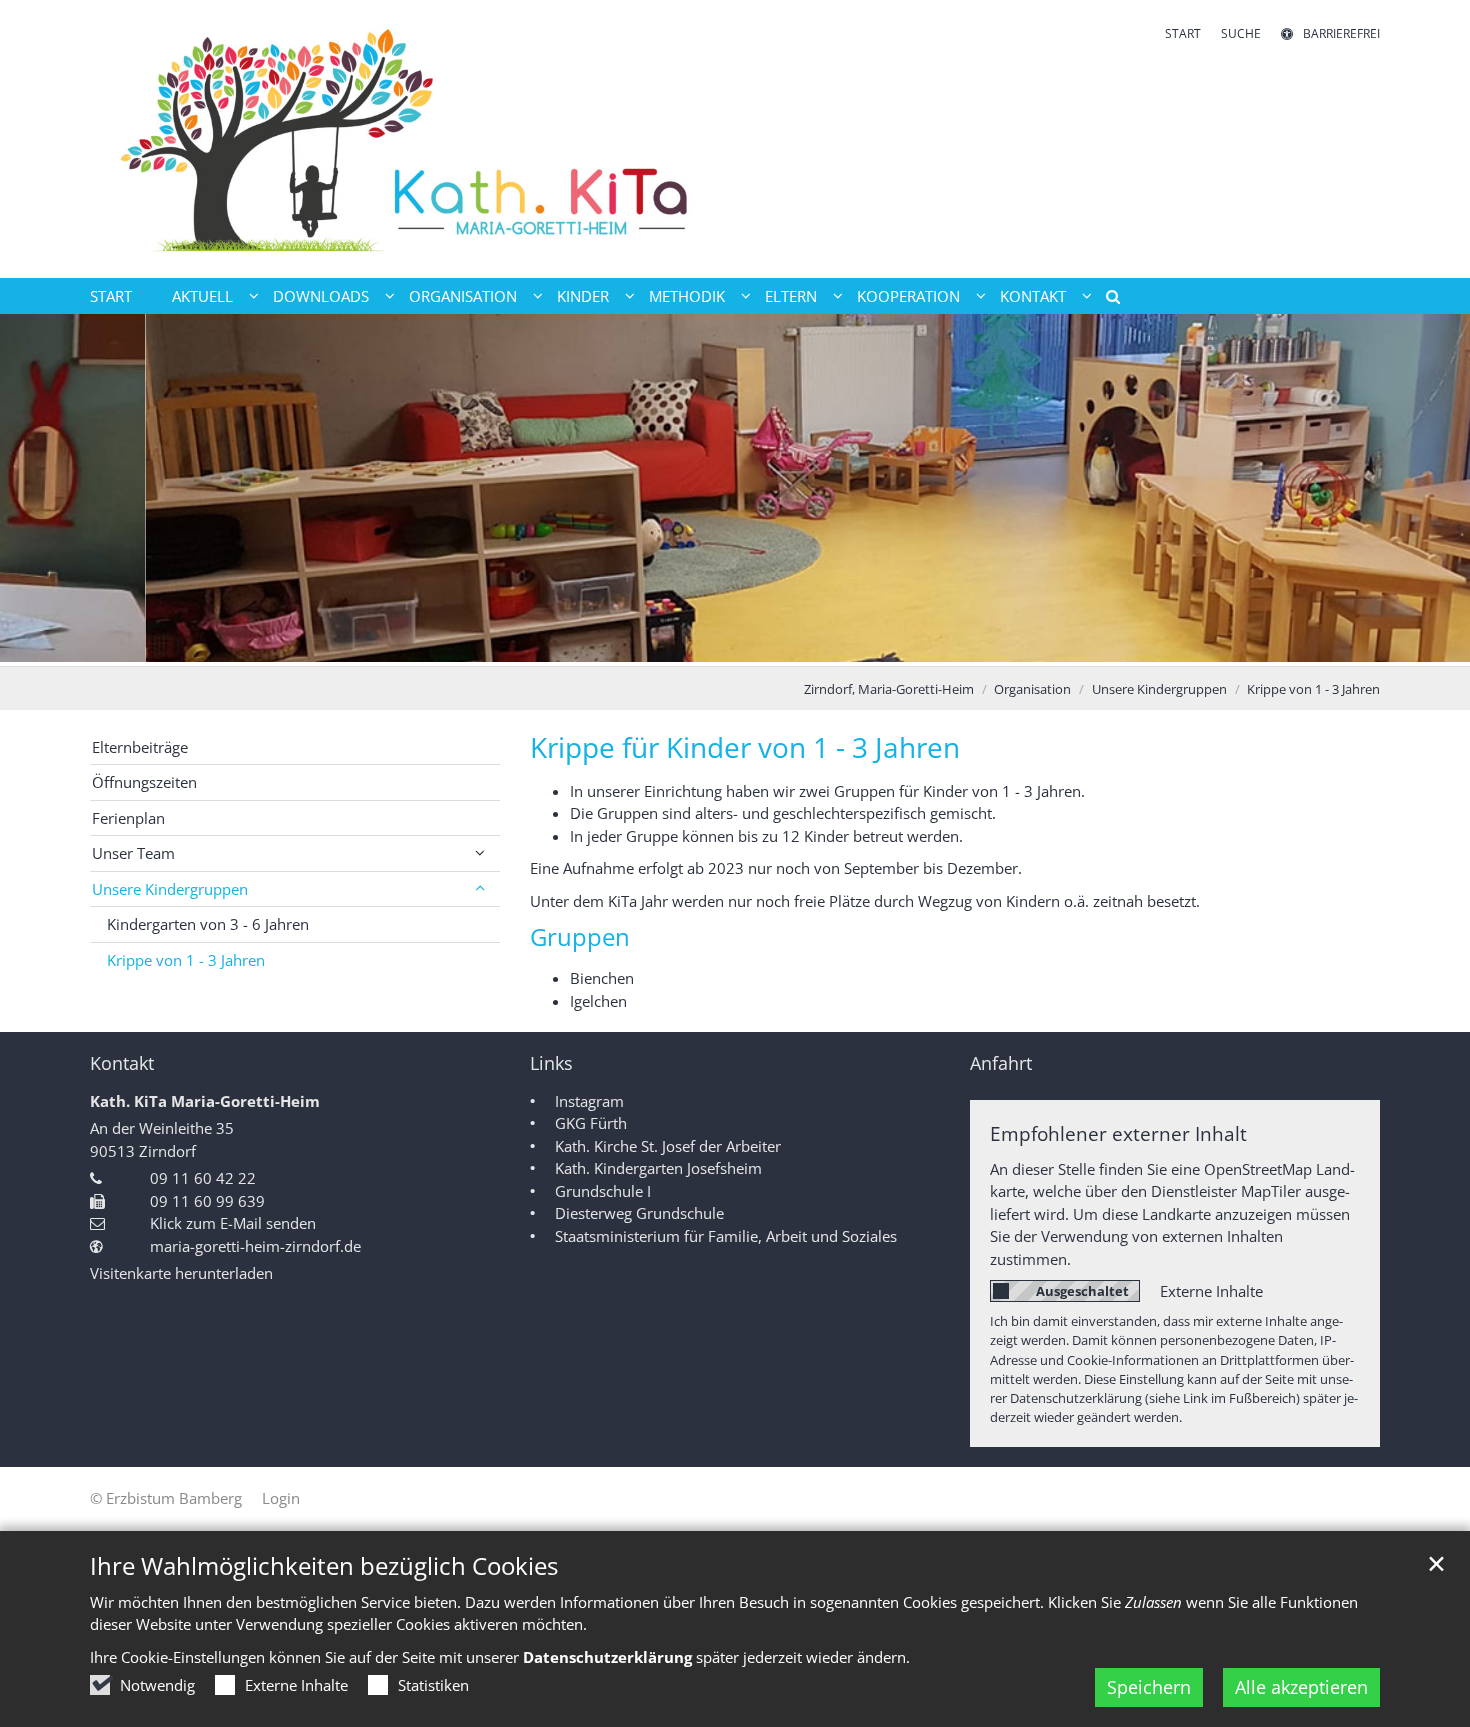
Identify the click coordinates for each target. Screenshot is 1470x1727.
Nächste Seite (1430, 490)
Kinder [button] (583, 296)
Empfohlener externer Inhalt (1118, 1133)
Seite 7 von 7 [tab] (840, 646)
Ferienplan (128, 818)
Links (551, 1063)
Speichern (1149, 1687)
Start (111, 296)
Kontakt (122, 1063)
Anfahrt (1001, 1063)
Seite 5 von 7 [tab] (770, 646)
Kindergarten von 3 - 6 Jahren (208, 924)
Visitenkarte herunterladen (181, 1273)
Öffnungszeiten (144, 782)
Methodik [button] (687, 296)
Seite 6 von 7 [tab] (805, 646)
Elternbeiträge (140, 747)
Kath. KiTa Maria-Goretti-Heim (205, 1101)
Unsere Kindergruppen (1159, 689)
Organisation (1032, 689)
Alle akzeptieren (1301, 1687)
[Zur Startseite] (405, 139)
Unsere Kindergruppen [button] (170, 889)
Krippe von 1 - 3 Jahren (1313, 689)
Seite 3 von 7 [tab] (700, 646)
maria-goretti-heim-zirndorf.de (255, 1246)
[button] (1106, 300)
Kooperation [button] (908, 296)
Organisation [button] (463, 296)
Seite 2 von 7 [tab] (665, 646)
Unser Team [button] (133, 853)
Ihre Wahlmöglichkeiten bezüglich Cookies (324, 1566)
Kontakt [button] (1033, 296)
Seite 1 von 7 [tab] (630, 646)
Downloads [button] (321, 296)
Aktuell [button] (202, 296)
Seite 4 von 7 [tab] (735, 646)
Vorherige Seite (40, 490)
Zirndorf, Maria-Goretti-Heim (889, 689)
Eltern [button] (791, 296)
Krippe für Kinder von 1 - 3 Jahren (745, 747)
